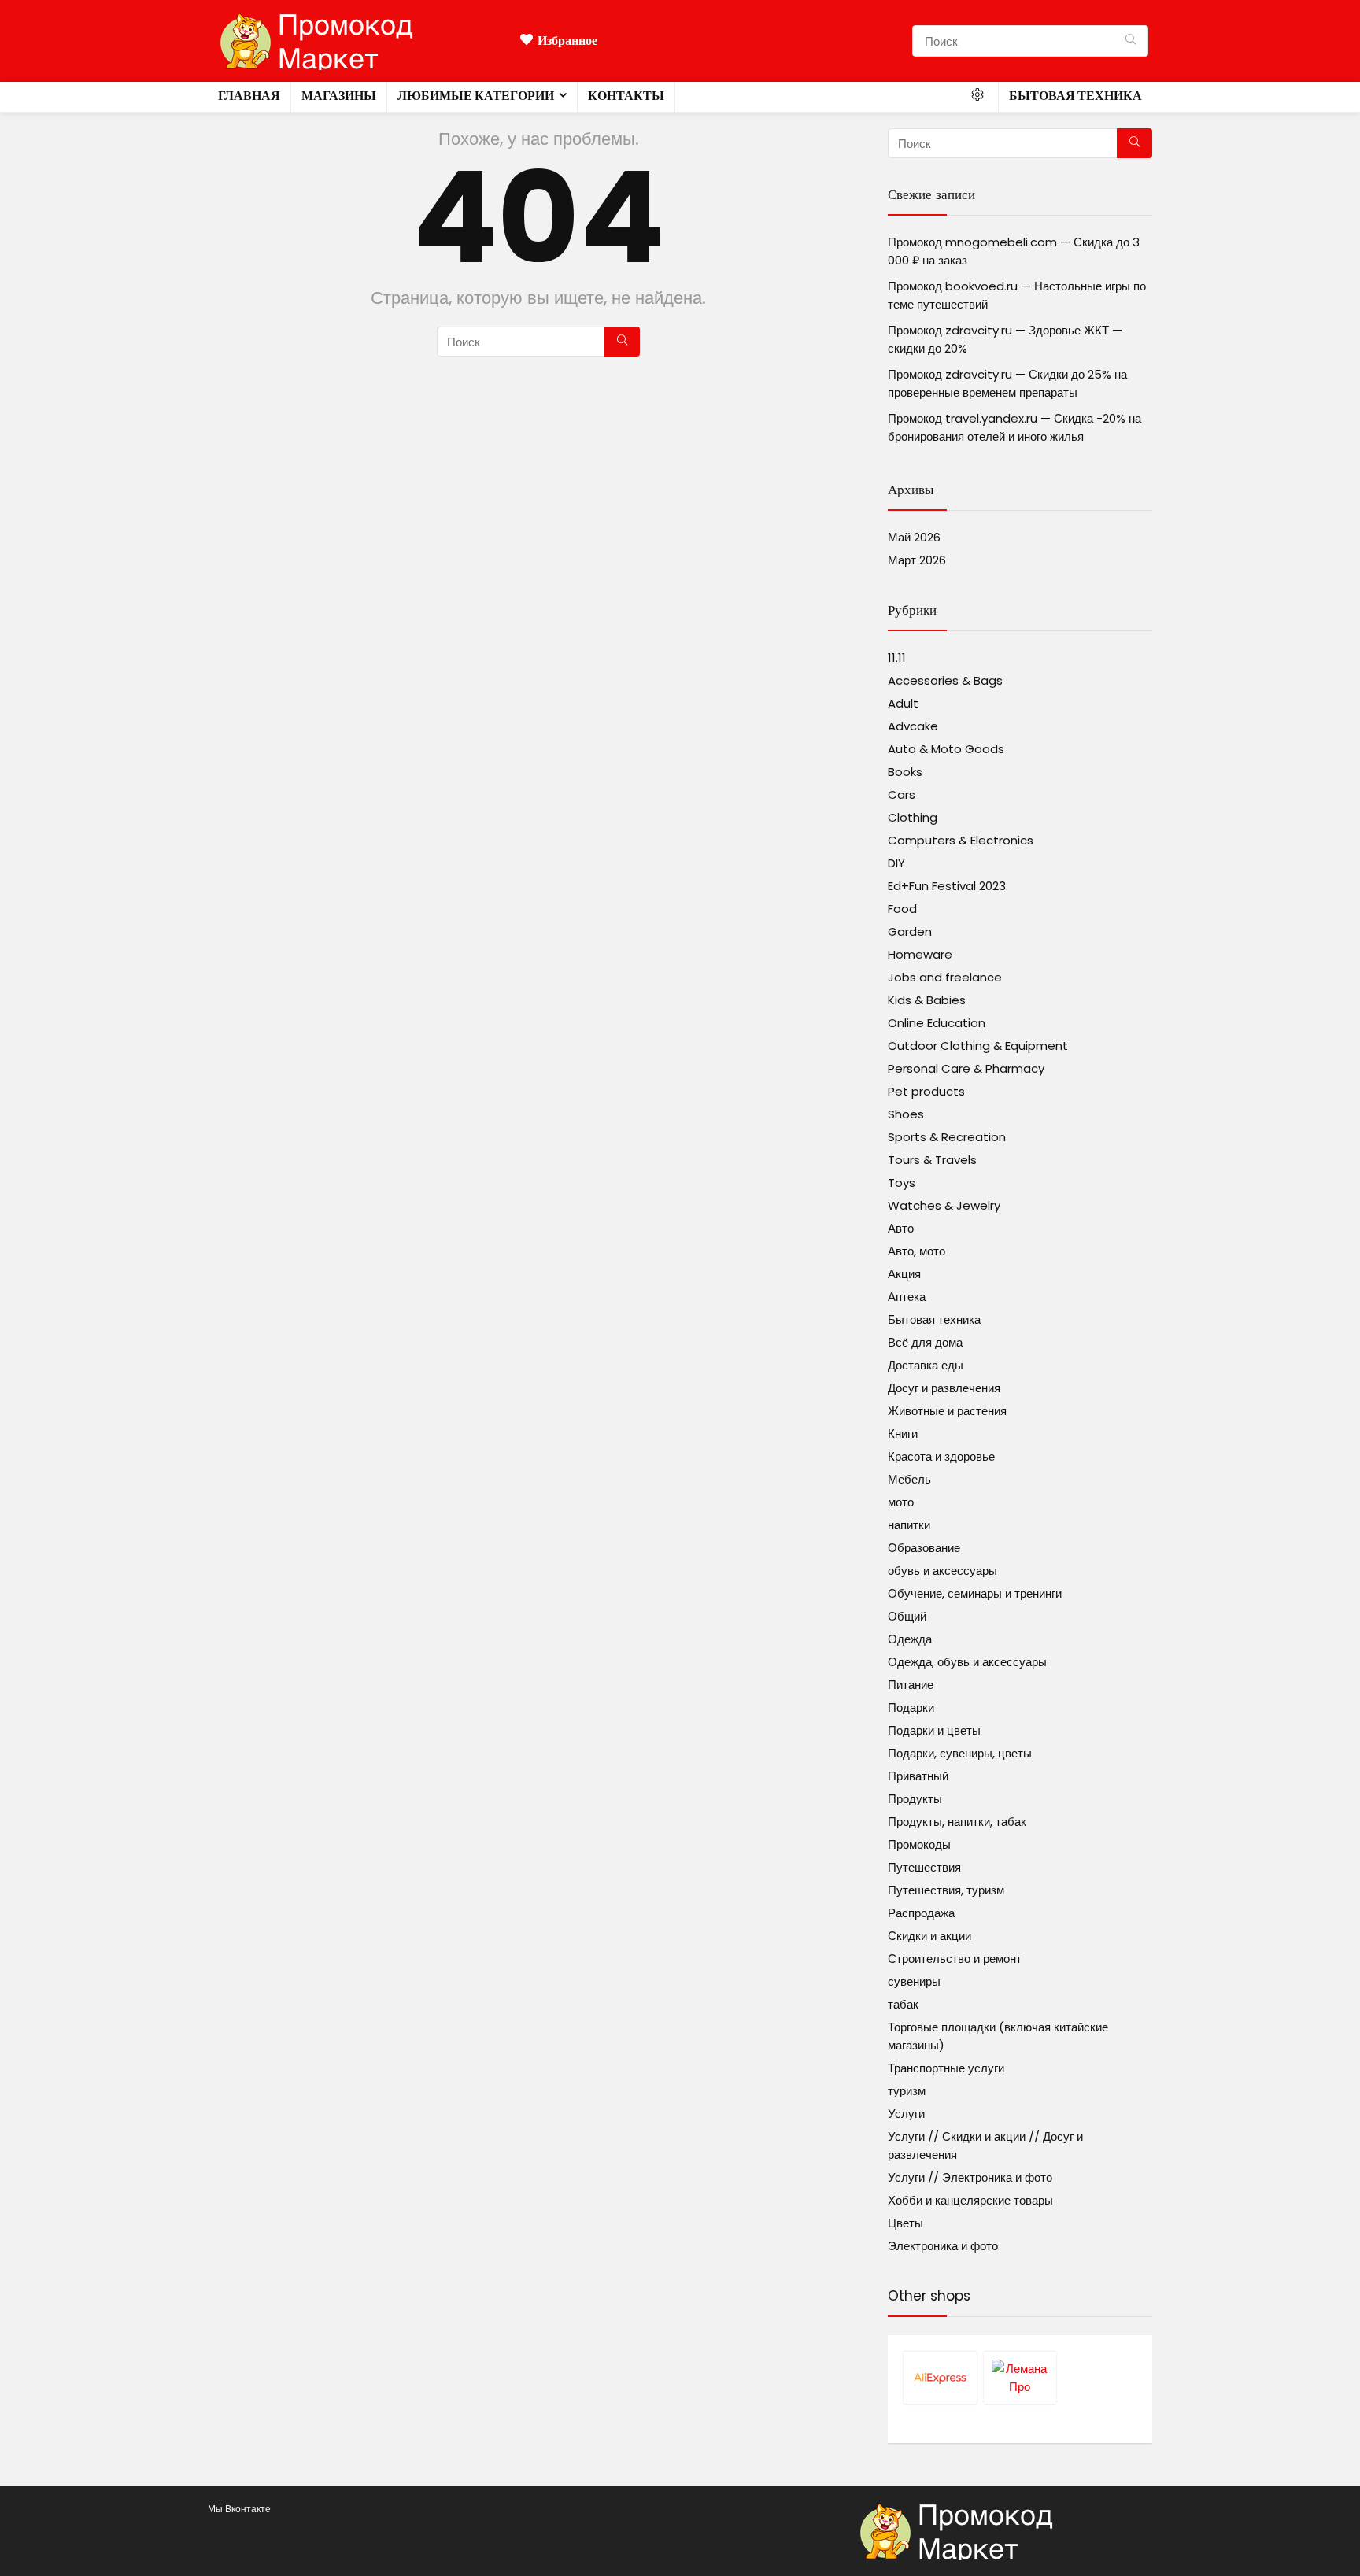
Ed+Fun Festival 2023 (947, 886)
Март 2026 (917, 560)
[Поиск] (1131, 41)
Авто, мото (917, 1251)
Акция (904, 1274)
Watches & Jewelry (944, 1205)
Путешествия (924, 1867)
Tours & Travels (932, 1160)
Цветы (905, 2223)
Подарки (911, 1707)
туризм (907, 2091)
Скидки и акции (929, 1936)
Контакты (626, 96)
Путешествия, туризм (946, 1890)
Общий (907, 1616)
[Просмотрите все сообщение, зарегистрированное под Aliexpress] (940, 2377)
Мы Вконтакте (239, 2509)
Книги (903, 1434)
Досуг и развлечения (944, 1388)
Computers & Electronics (961, 840)
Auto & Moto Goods (946, 749)
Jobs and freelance (945, 977)
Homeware (920, 954)
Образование (924, 1548)
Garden (910, 931)
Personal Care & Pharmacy (966, 1068)
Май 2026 (914, 537)
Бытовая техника (1075, 96)
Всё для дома (925, 1342)
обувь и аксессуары (942, 1571)
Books (905, 772)
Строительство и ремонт (955, 1959)
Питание (911, 1685)
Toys (902, 1183)
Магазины (339, 96)
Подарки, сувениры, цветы (960, 1753)
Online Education (937, 1023)
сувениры (914, 1981)
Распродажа (921, 1913)
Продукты (915, 1799)
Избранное (567, 41)
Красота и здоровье (941, 1456)
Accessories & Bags (945, 680)
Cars (902, 795)
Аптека (907, 1297)
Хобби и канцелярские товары (970, 2200)
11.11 (897, 658)
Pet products (926, 1091)
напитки (909, 1525)
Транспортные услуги (946, 2068)
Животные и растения (947, 1411)
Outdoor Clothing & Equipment (978, 1046)
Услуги (906, 2114)
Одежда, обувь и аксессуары (967, 1662)
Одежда (910, 1639)
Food (902, 909)
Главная (249, 96)
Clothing (913, 817)
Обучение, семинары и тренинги (975, 1593)
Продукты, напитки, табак (957, 1822)
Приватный (918, 1776)
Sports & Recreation (947, 1137)
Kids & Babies (927, 1000)
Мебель (909, 1479)
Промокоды (919, 1844)
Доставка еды (926, 1365)
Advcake (913, 726)
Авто (901, 1228)
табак (903, 2004)
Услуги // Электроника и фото (970, 2177)
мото (901, 1502)
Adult (903, 703)
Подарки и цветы (934, 1730)
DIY (896, 863)
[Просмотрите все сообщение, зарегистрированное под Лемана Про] (1020, 2377)
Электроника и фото (943, 2246)
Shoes (906, 1114)
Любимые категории (476, 96)
